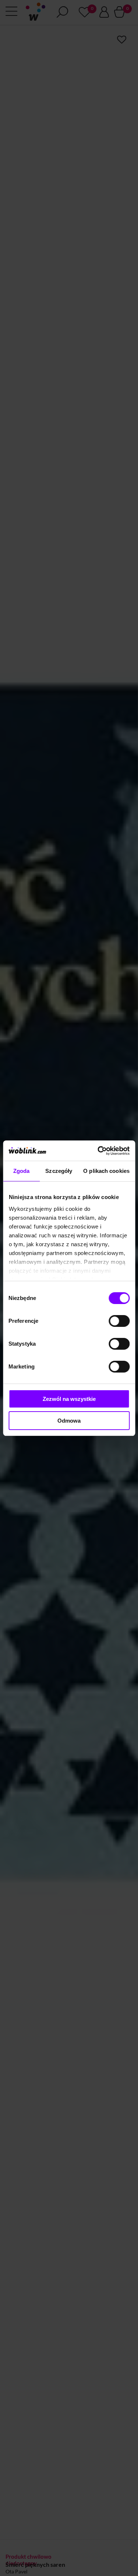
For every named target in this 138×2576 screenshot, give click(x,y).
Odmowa (69, 1421)
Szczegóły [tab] (59, 1171)
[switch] (119, 1321)
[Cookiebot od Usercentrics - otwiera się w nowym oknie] (98, 1151)
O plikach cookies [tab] (106, 1171)
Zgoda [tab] (22, 1171)
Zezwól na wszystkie (69, 1399)
